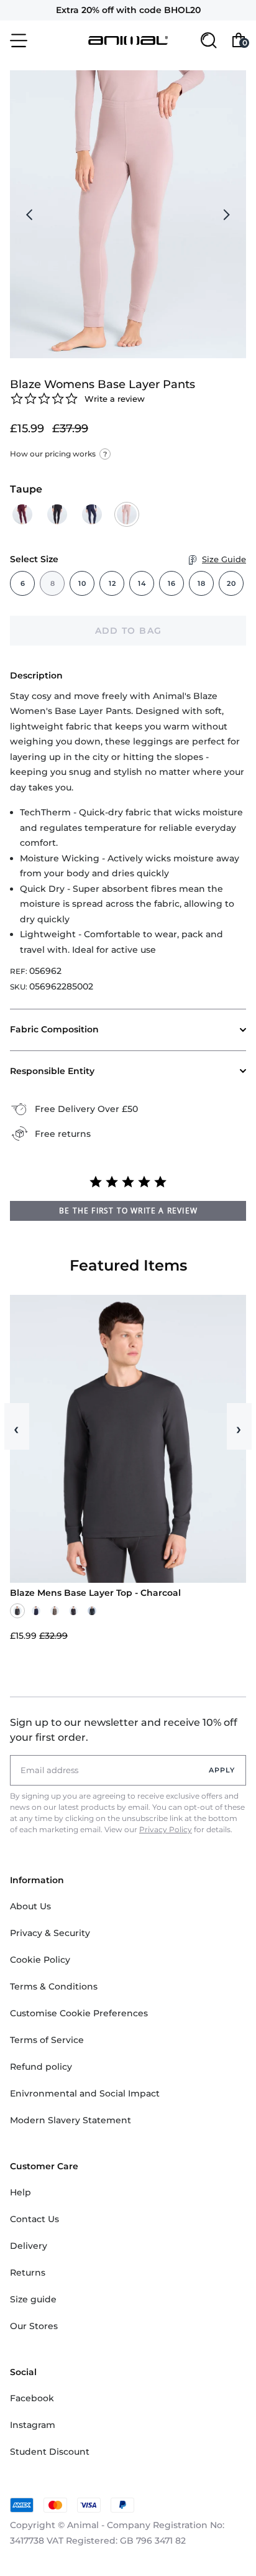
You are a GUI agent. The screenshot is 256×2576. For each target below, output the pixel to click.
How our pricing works (58, 454)
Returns (28, 2273)
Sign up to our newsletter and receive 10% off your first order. (124, 1730)
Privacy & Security (50, 1933)
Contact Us (34, 2219)
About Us (30, 1906)
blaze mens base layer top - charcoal (95, 1593)
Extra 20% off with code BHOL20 (128, 10)
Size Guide (224, 559)
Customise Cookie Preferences (79, 2013)
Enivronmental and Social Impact (85, 2093)
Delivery (29, 2246)
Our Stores (34, 2326)
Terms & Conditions (54, 1986)
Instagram (33, 2425)
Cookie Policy (40, 1960)
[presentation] (30, 215)
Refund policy (41, 2067)
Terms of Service (47, 2040)
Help (21, 2192)
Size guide (33, 2299)
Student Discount (50, 2452)
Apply (222, 1770)
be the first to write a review (128, 1211)
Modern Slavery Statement (71, 2120)
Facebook (32, 2398)
